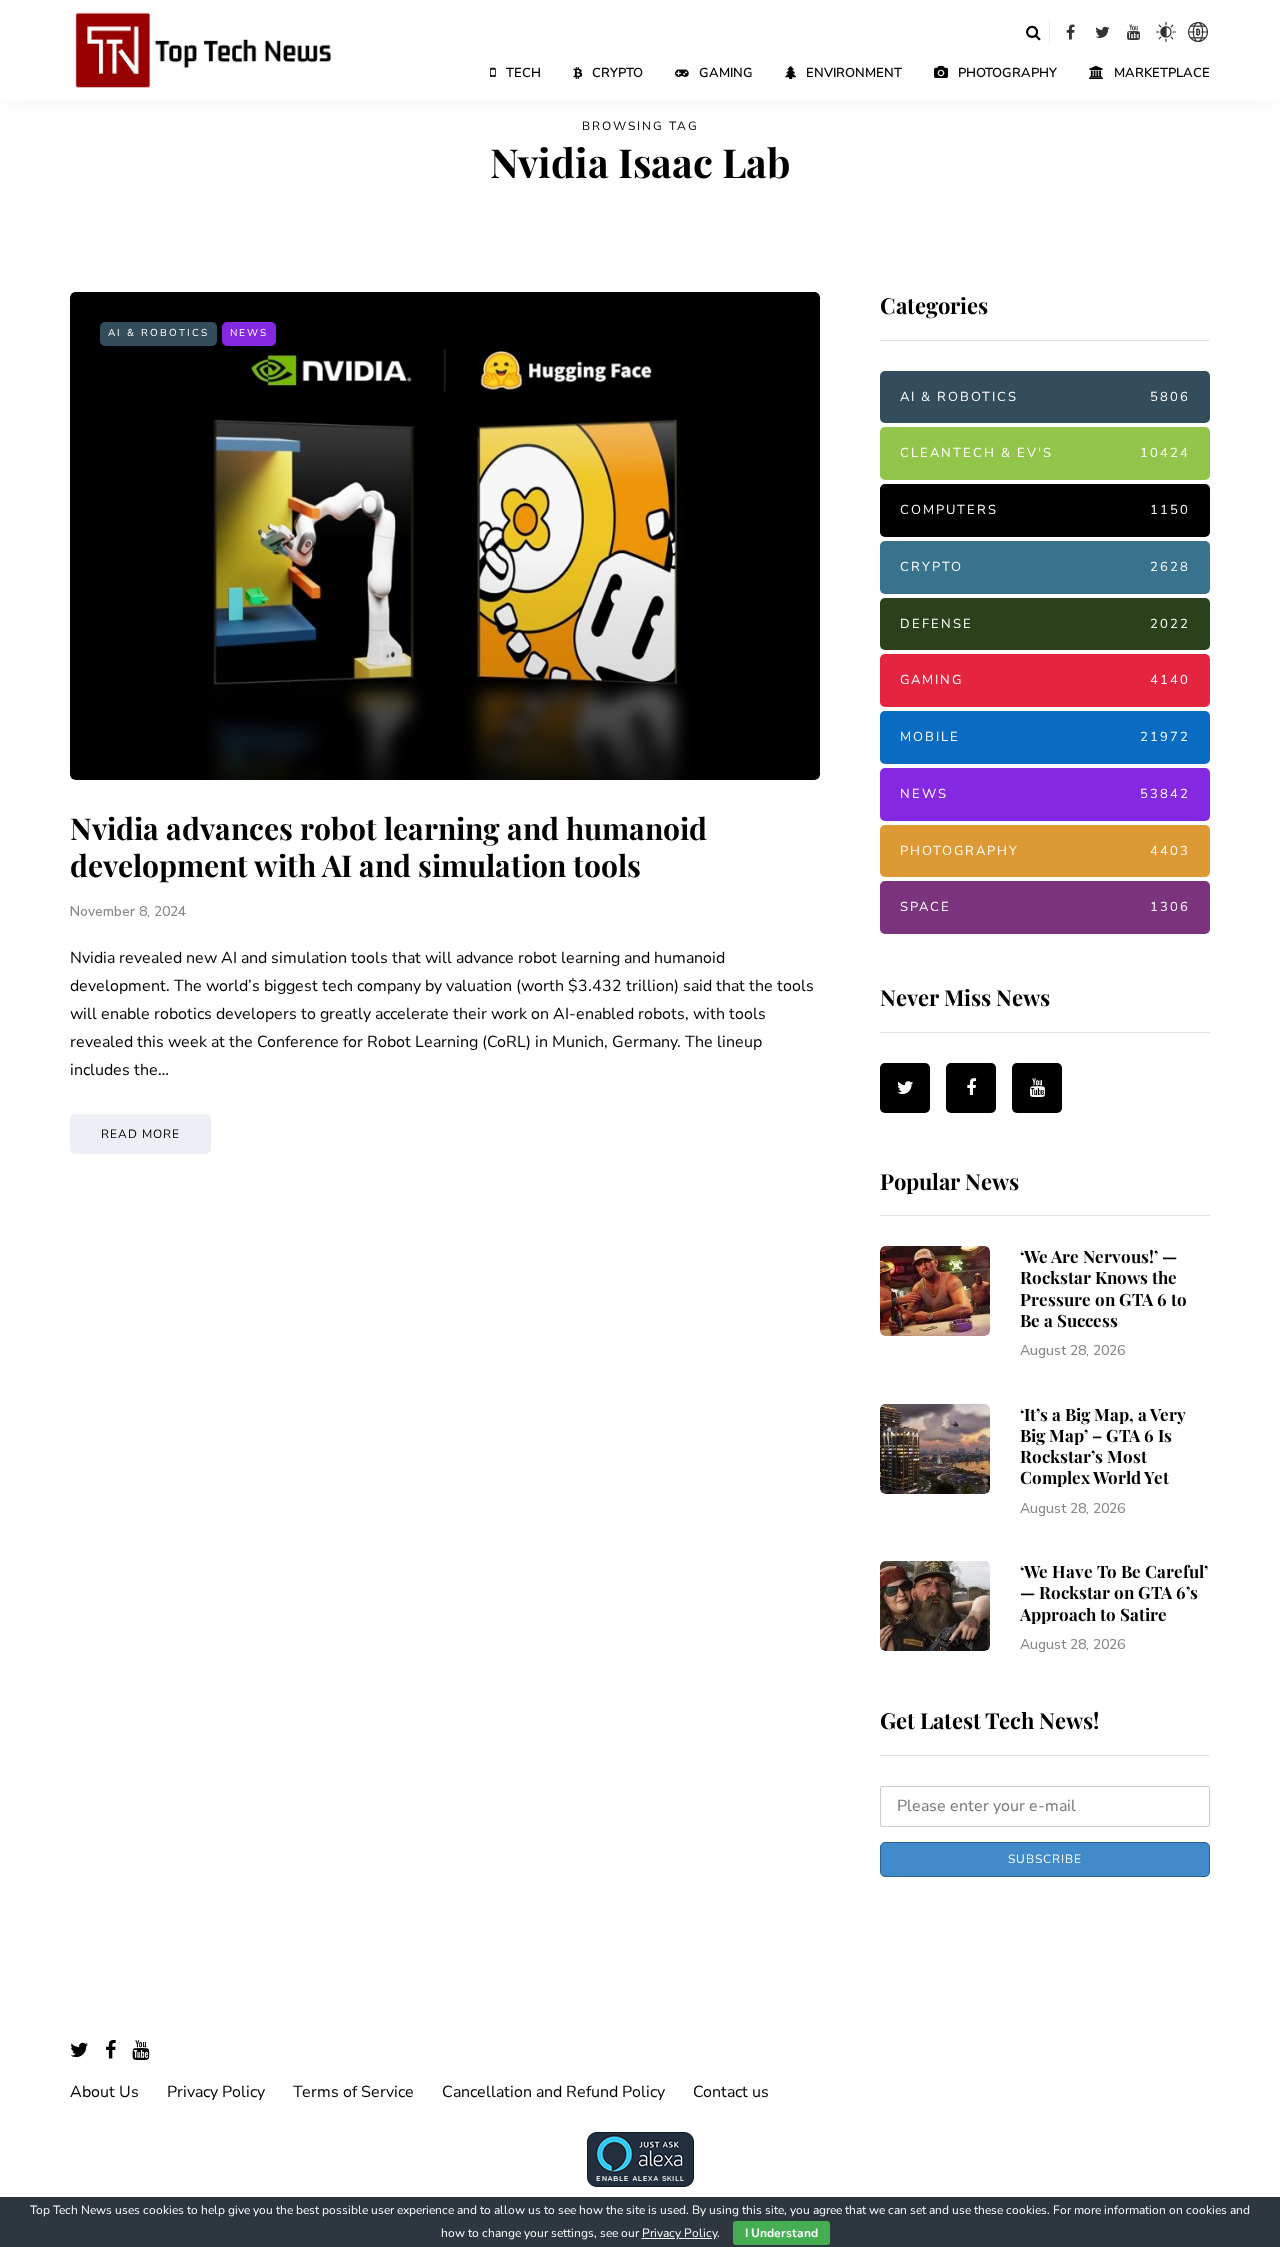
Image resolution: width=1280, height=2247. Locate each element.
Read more (140, 1134)
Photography (1007, 73)
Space (1045, 907)
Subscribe (1045, 1859)
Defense (1045, 624)
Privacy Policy (216, 2092)
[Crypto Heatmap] (1198, 32)
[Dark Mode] (1166, 32)
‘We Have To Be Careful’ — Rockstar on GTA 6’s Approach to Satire (1114, 1592)
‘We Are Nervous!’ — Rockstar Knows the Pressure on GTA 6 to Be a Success (1103, 1288)
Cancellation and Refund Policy (553, 2092)
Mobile (1045, 737)
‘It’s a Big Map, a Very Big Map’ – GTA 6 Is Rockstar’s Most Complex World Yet (1103, 1446)
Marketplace (1162, 73)
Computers (1045, 510)
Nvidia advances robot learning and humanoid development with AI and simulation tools (388, 847)
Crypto (617, 73)
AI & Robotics (158, 333)
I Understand (781, 2233)
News (249, 333)
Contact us (731, 2092)
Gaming (726, 73)
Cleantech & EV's (1045, 453)
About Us (104, 2092)
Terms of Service (353, 2092)
